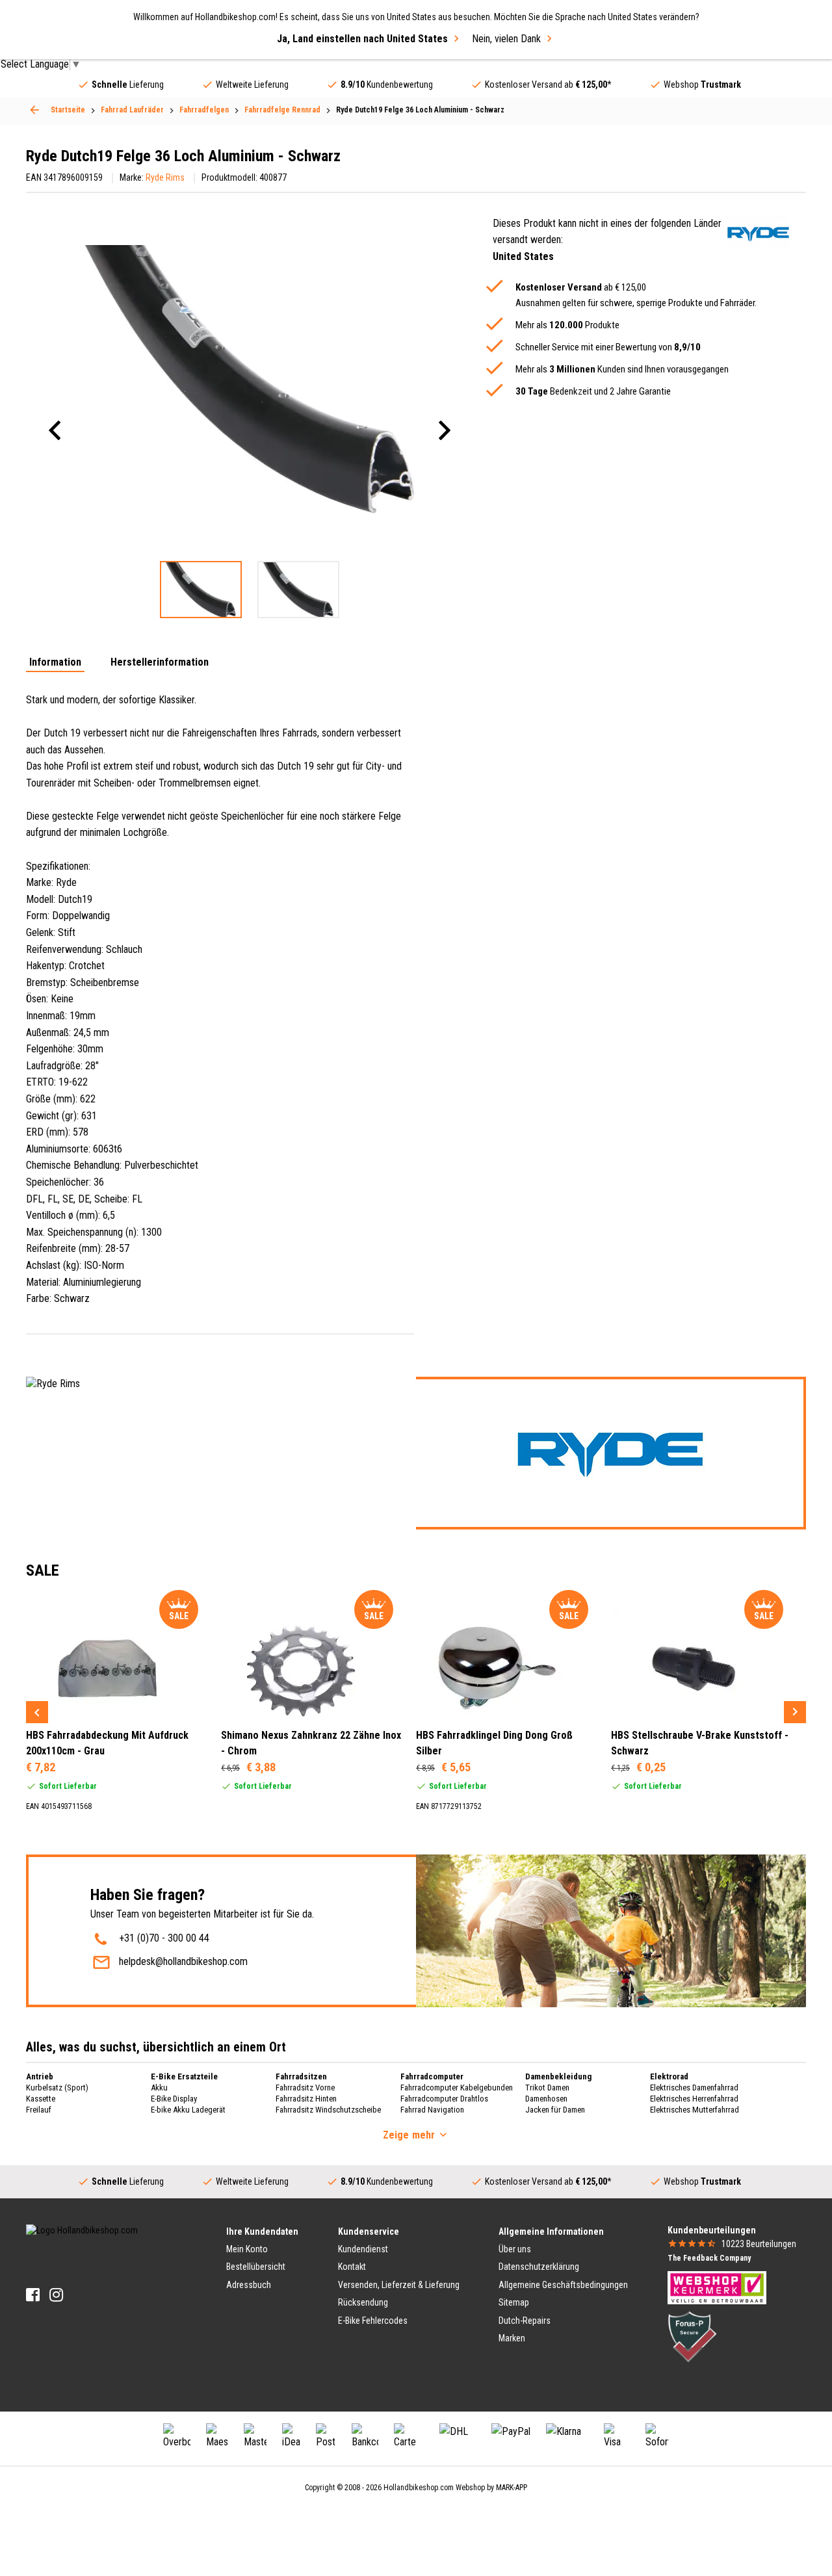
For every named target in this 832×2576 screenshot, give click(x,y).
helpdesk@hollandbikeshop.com (183, 1961)
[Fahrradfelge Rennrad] (34, 110)
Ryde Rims (165, 177)
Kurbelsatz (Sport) (57, 2088)
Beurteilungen (759, 2244)
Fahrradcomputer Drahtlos (444, 2099)
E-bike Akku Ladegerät (188, 2110)
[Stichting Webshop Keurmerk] (717, 2287)
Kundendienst (363, 2249)
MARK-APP (512, 2488)
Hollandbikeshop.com (419, 2488)
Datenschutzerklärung (539, 2267)
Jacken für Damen (555, 2110)
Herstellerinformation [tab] (160, 663)
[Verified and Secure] (692, 2336)
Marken (512, 2338)
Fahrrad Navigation (432, 2110)
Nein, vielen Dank (506, 39)
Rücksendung (363, 2302)
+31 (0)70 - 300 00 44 (164, 1938)
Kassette (41, 2099)
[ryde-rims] (758, 232)
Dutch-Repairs (525, 2321)
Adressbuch (249, 2285)
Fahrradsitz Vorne (305, 2088)
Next (795, 1712)
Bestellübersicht (256, 2267)
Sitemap (514, 2302)
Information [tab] (55, 663)
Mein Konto (247, 2249)
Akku (159, 2088)
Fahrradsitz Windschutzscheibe (328, 2110)
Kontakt (352, 2267)
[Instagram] (56, 2295)
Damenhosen (546, 2099)
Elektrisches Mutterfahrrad (695, 2110)
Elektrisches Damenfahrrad (694, 2088)
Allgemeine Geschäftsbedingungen (563, 2285)
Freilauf (39, 2110)
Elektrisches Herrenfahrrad (694, 2099)
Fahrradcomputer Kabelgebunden (457, 2088)
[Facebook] (33, 2295)
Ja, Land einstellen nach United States (362, 39)
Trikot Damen (547, 2088)
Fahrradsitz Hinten (306, 2099)
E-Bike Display (174, 2099)
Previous (37, 1712)
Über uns (515, 2249)
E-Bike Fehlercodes (373, 2321)
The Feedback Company (709, 2258)
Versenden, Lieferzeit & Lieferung (399, 2285)
